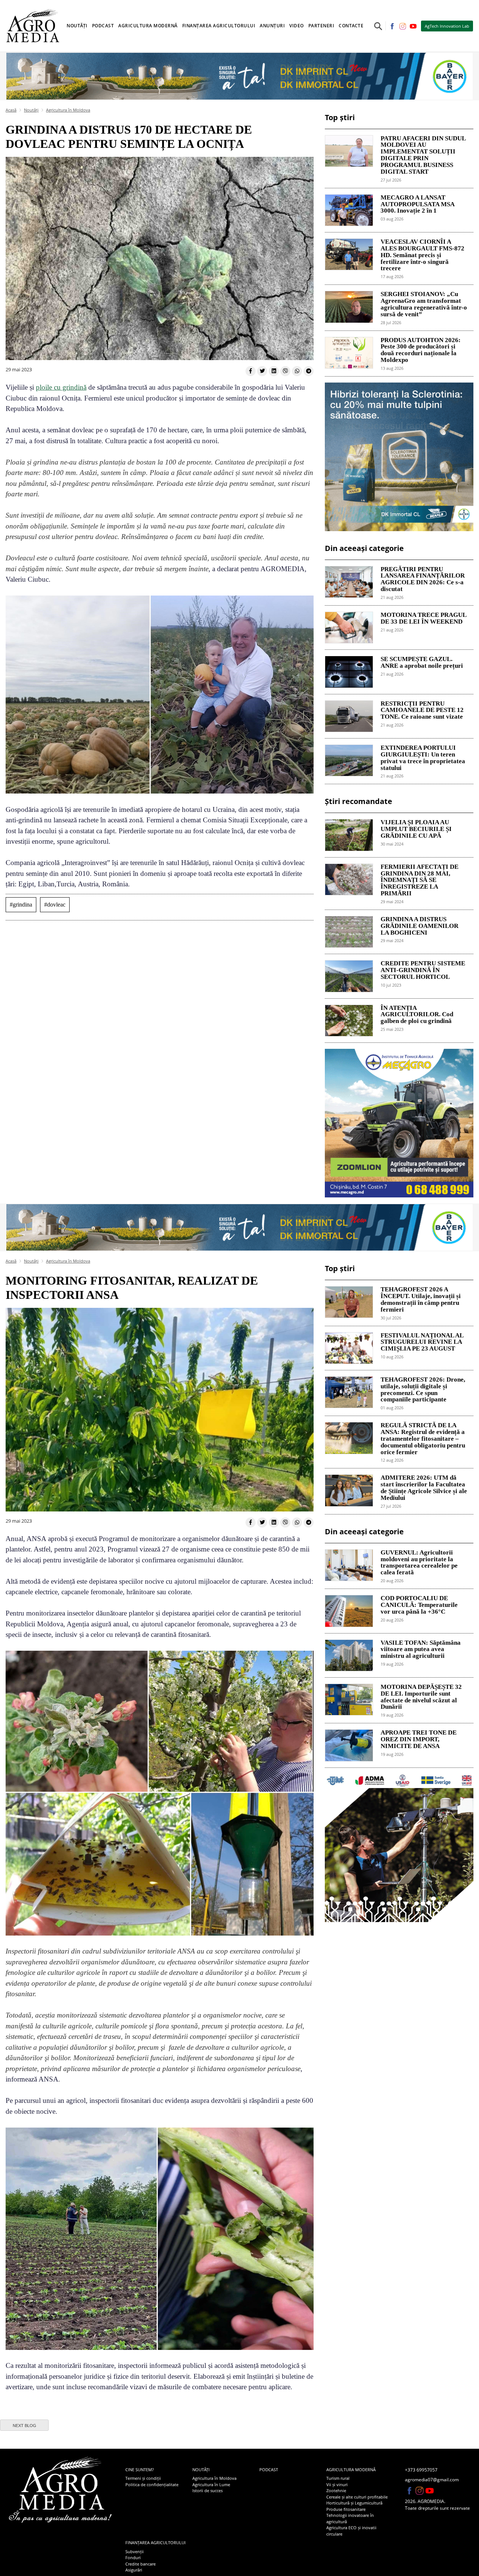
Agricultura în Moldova (68, 110)
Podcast (103, 26)
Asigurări (134, 2570)
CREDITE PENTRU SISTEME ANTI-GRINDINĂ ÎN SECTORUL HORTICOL (423, 970)
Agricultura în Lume (211, 2484)
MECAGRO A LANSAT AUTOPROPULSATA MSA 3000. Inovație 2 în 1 (417, 204)
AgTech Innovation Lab (447, 26)
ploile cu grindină (61, 387)
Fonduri (133, 2557)
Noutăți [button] (77, 26)
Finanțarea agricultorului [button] (219, 26)
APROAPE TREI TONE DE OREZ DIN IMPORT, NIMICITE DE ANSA (419, 1739)
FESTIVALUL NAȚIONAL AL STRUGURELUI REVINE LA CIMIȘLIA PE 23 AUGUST (422, 1342)
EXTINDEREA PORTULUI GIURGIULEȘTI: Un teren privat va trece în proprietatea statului (423, 758)
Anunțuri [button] (272, 26)
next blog (25, 2426)
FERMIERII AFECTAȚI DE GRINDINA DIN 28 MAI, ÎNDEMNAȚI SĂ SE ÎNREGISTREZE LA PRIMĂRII (419, 880)
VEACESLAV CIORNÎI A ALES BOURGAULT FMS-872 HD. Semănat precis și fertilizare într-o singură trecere (422, 255)
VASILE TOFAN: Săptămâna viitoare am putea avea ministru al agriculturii (421, 1650)
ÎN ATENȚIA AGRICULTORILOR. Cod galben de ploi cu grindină (417, 1015)
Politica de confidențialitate (152, 2484)
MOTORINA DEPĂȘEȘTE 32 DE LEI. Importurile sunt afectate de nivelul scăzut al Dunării (421, 1697)
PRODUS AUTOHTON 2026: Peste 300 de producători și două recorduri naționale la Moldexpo (421, 350)
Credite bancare (141, 2564)
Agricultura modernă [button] (148, 26)
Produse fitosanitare (346, 2509)
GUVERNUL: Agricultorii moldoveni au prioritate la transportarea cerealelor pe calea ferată (419, 1563)
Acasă (11, 110)
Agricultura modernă (351, 2470)
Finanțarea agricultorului (155, 2542)
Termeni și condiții (143, 2478)
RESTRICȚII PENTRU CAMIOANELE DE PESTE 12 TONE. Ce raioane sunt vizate (422, 710)
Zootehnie (336, 2490)
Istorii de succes (208, 2490)
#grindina (21, 905)
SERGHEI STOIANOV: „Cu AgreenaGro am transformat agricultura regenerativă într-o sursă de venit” (424, 304)
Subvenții (135, 2551)
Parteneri (321, 26)
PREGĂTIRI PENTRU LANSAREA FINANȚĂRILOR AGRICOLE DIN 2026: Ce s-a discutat (423, 579)
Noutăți (31, 110)
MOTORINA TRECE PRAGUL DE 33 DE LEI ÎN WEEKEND (423, 618)
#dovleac (55, 905)
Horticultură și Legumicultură (354, 2503)
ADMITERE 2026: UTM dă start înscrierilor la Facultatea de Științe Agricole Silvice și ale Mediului (424, 1488)
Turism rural (338, 2478)
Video (297, 26)
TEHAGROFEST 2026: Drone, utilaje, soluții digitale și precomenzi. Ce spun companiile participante (423, 1390)
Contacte (351, 26)
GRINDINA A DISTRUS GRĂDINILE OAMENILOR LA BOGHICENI (419, 926)
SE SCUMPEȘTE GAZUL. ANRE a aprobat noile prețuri (422, 663)
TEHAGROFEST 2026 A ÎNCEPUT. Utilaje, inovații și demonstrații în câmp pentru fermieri (421, 1299)
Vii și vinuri (337, 2484)
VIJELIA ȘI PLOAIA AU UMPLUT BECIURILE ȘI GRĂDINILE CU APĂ (416, 829)
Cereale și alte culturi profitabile (357, 2497)
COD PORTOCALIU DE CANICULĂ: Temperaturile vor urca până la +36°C (419, 1605)
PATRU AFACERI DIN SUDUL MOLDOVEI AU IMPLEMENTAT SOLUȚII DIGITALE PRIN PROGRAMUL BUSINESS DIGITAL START (423, 155)
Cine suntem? (140, 2470)
